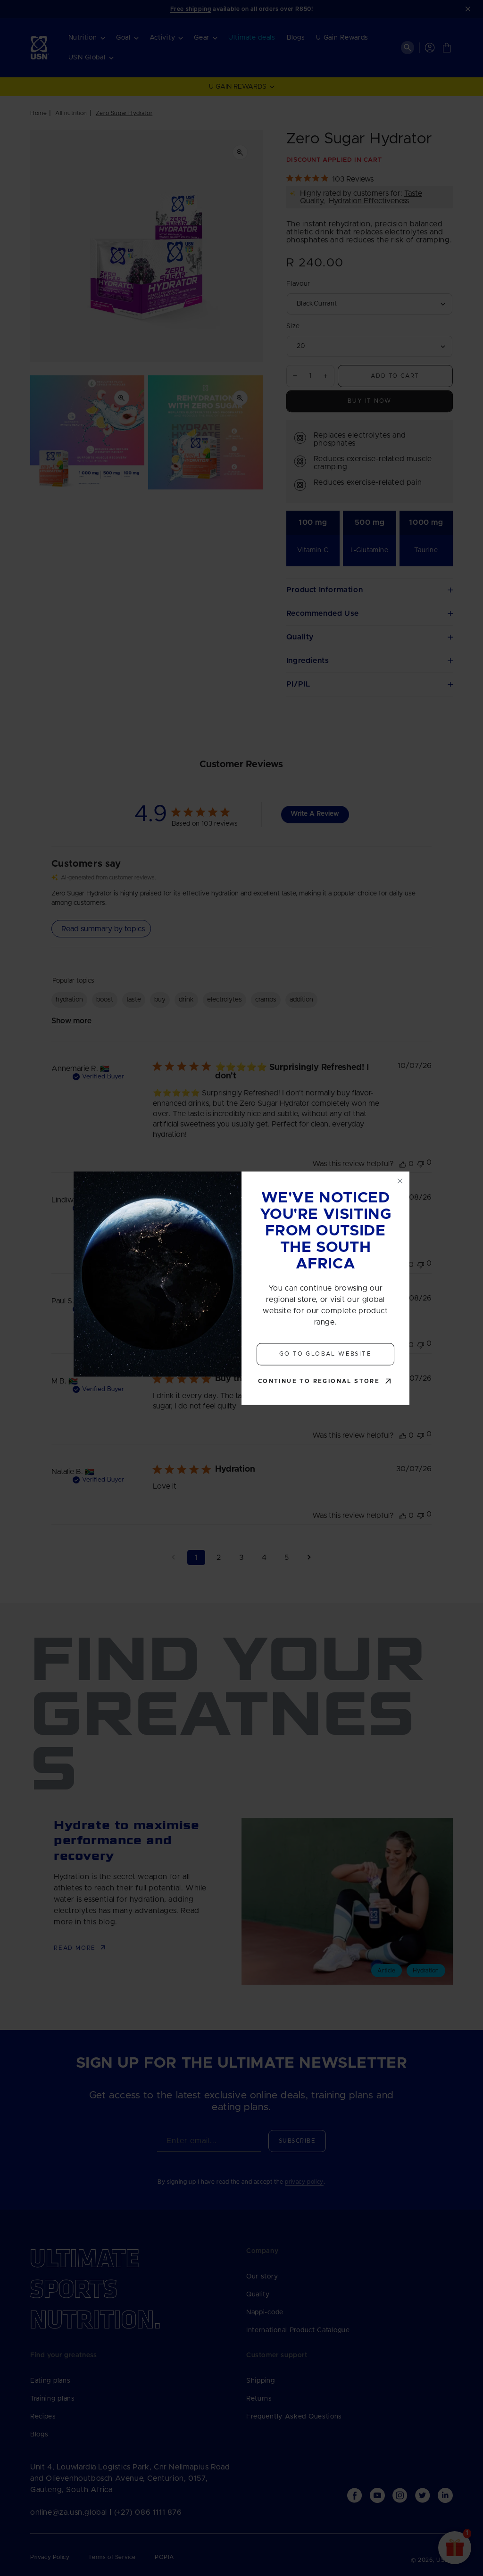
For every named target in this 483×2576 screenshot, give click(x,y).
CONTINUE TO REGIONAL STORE (319, 1381)
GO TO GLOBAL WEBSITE (325, 1354)
